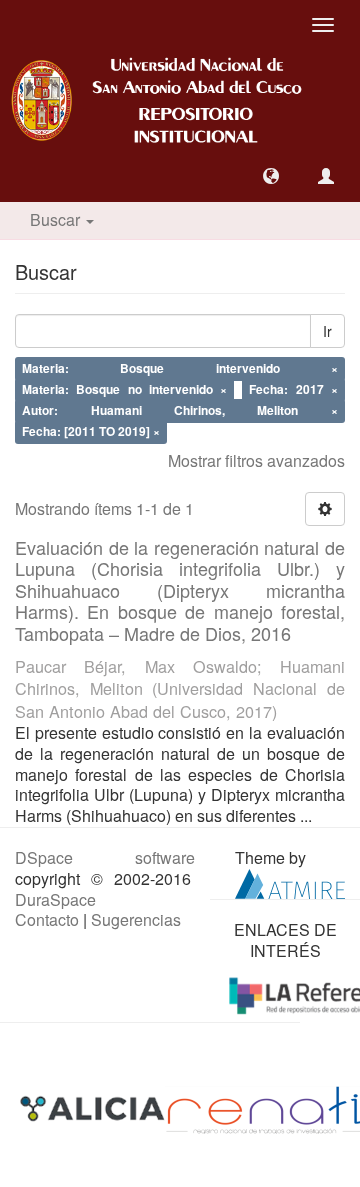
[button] (271, 176)
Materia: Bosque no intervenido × (124, 390)
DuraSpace (55, 899)
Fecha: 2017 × (293, 390)
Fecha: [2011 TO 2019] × (91, 431)
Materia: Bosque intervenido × (180, 369)
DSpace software (105, 857)
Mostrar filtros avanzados (256, 460)
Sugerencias (136, 919)
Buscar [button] (57, 219)
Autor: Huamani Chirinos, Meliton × (180, 410)
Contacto (47, 919)
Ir (327, 331)
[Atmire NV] (290, 881)
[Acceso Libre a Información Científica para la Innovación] (94, 1108)
